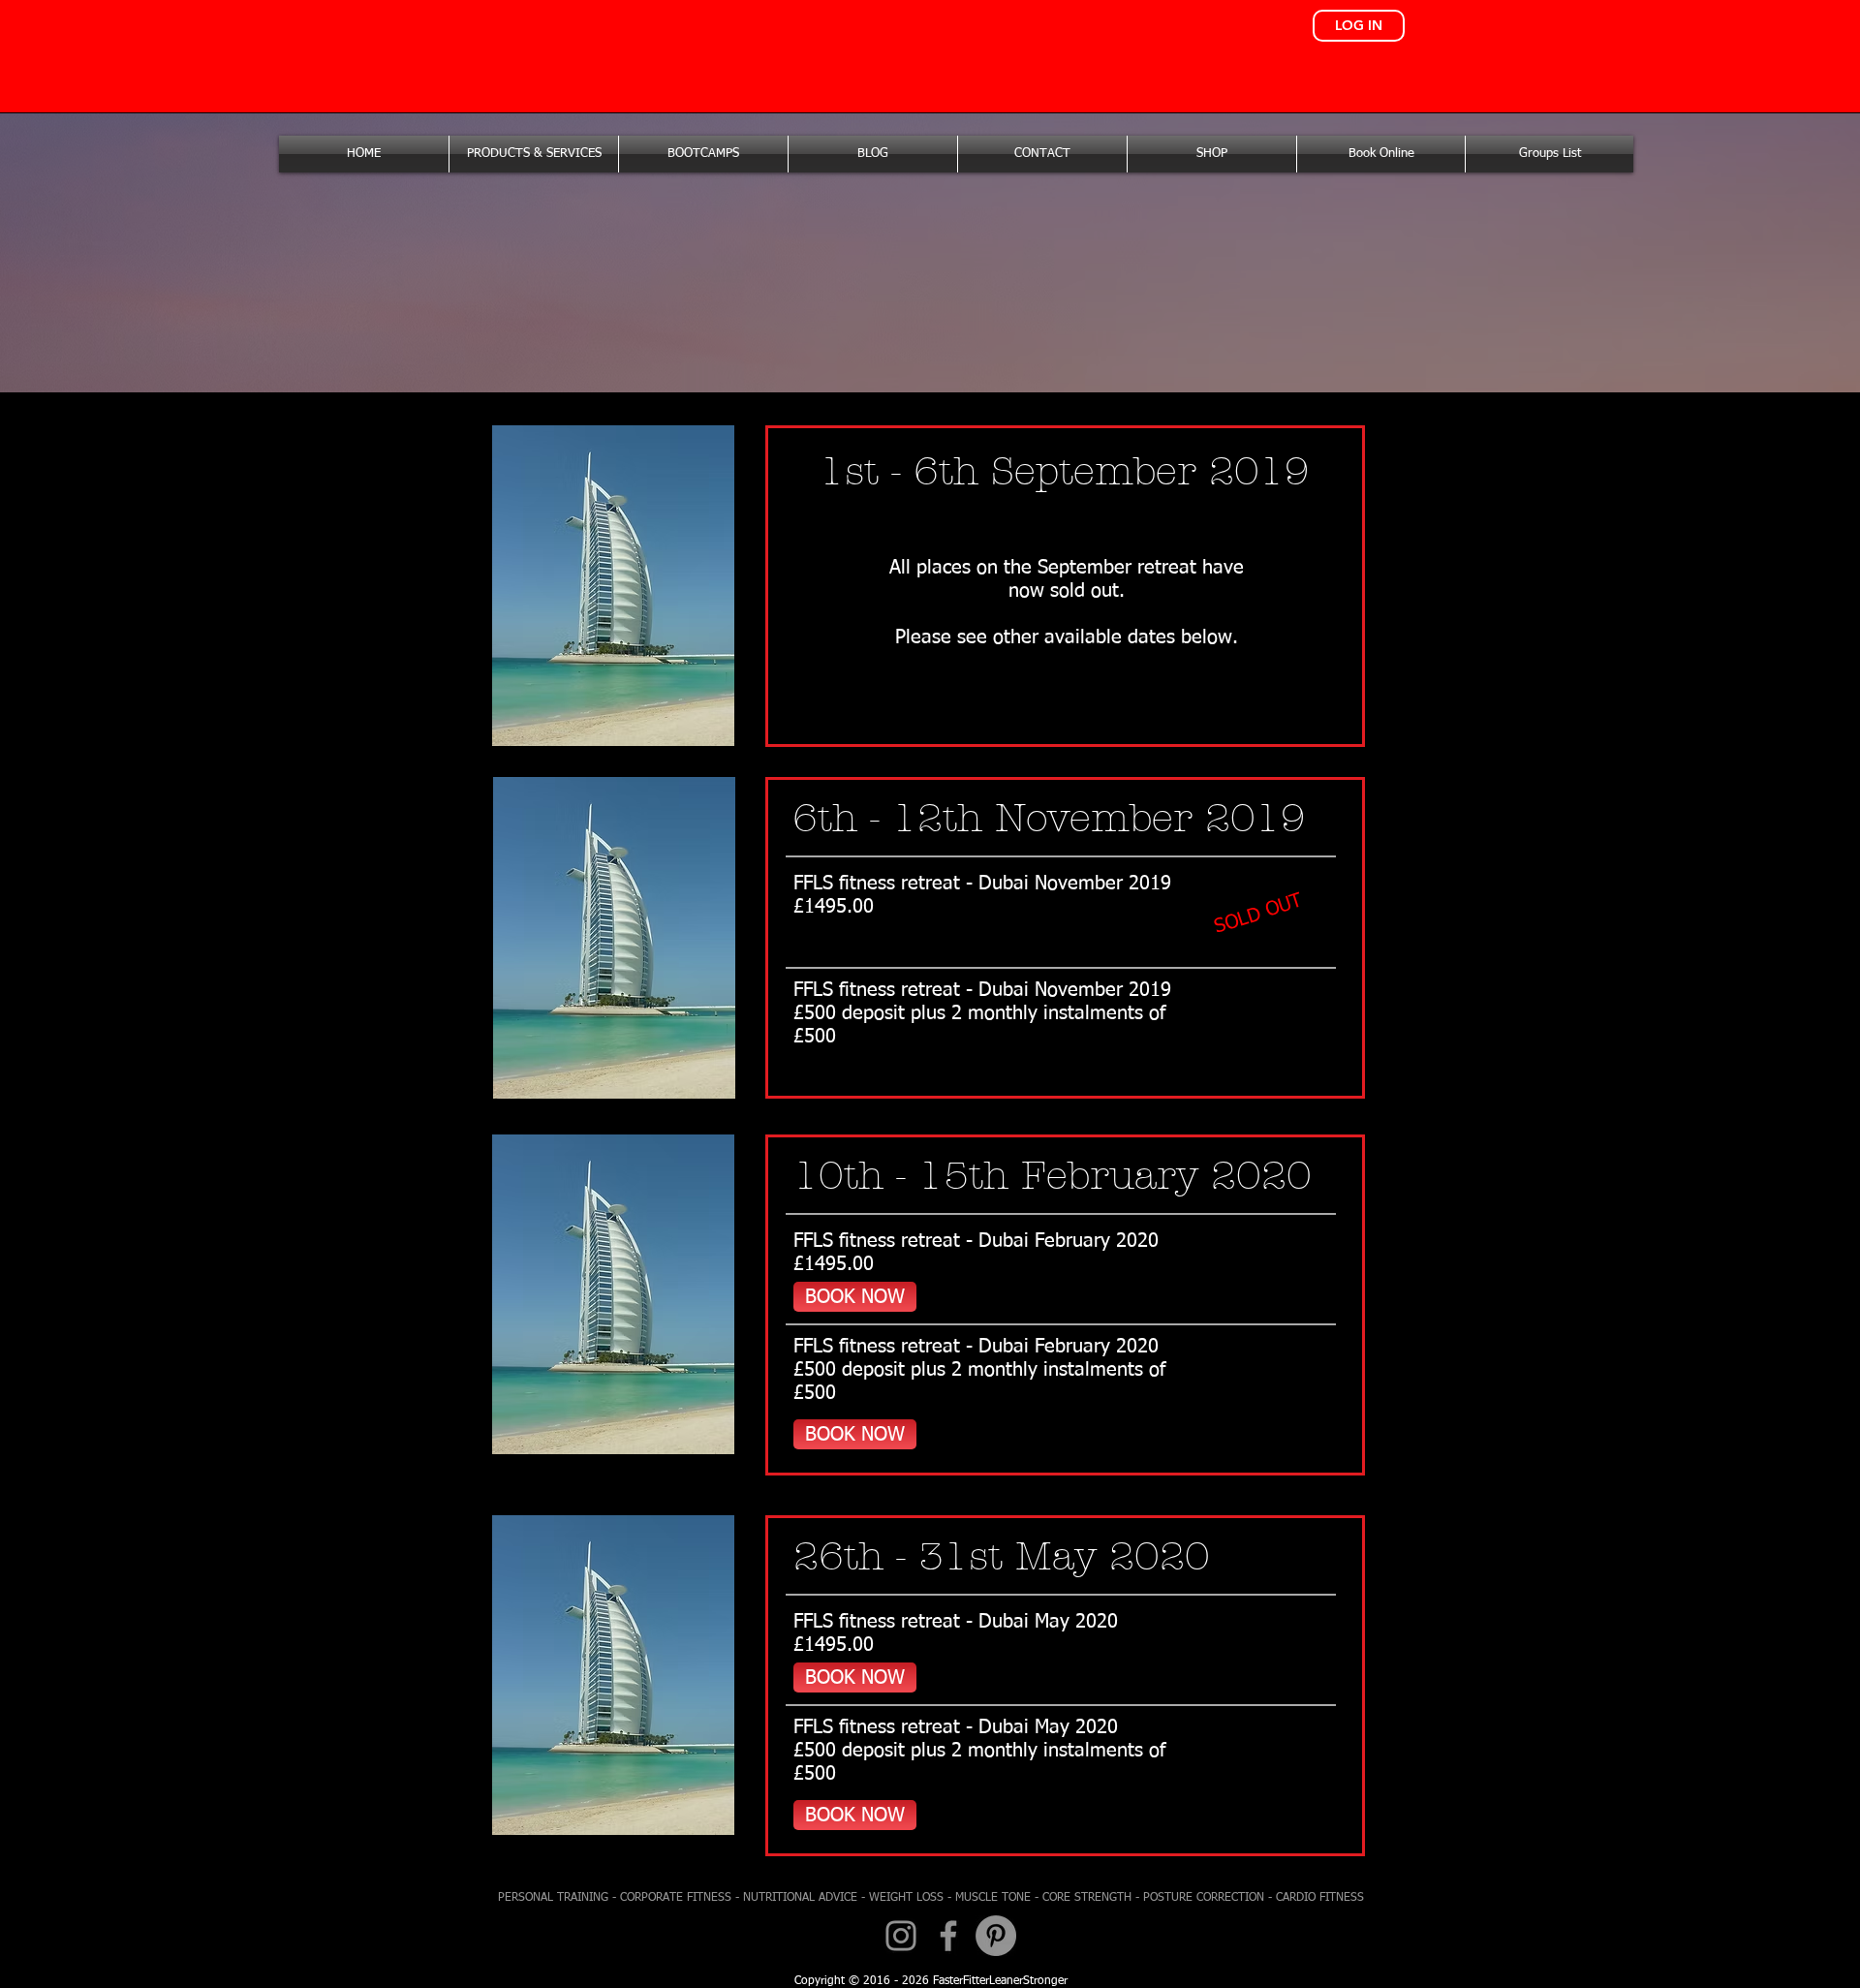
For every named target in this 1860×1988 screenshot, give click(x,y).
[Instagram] (901, 1936)
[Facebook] (948, 1936)
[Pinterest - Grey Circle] (996, 1936)
